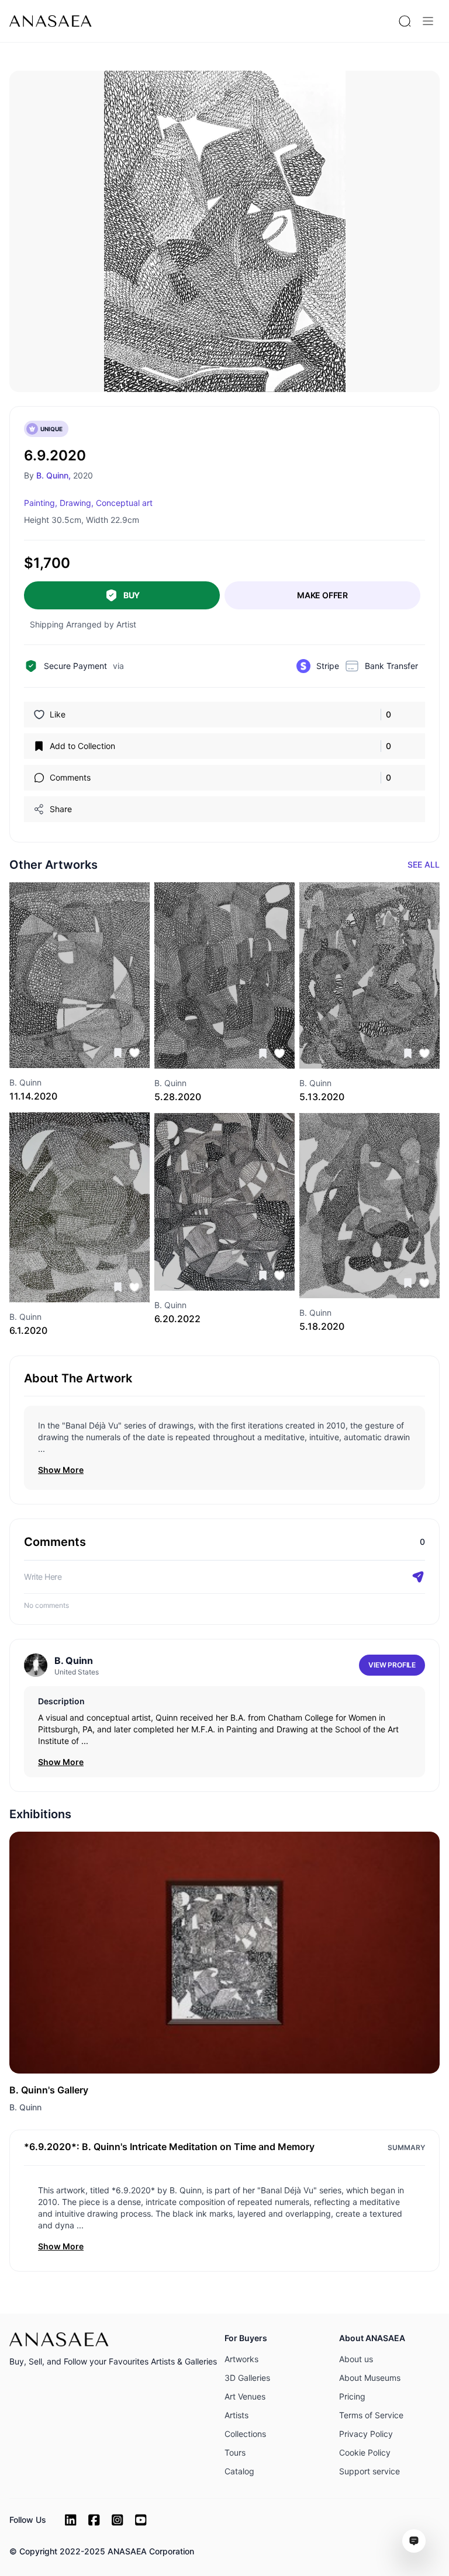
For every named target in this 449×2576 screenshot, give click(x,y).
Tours (235, 2452)
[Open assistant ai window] (414, 2541)
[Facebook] (94, 2520)
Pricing (352, 2396)
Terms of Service (371, 2415)
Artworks (241, 2359)
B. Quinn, (53, 475)
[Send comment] (418, 1577)
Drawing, (77, 503)
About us (356, 2359)
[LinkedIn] (71, 2520)
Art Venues (245, 2396)
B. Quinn (25, 2107)
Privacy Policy (366, 2434)
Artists (236, 2415)
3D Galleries (247, 2378)
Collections (245, 2434)
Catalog (239, 2471)
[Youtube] (141, 2520)
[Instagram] (118, 2520)
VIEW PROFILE (392, 1665)
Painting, (41, 503)
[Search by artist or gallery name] (405, 21)
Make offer (322, 595)
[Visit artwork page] (80, 975)
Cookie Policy (365, 2452)
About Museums (370, 2378)
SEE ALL (424, 864)
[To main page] (51, 21)
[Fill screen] (324, 92)
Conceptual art (124, 503)
